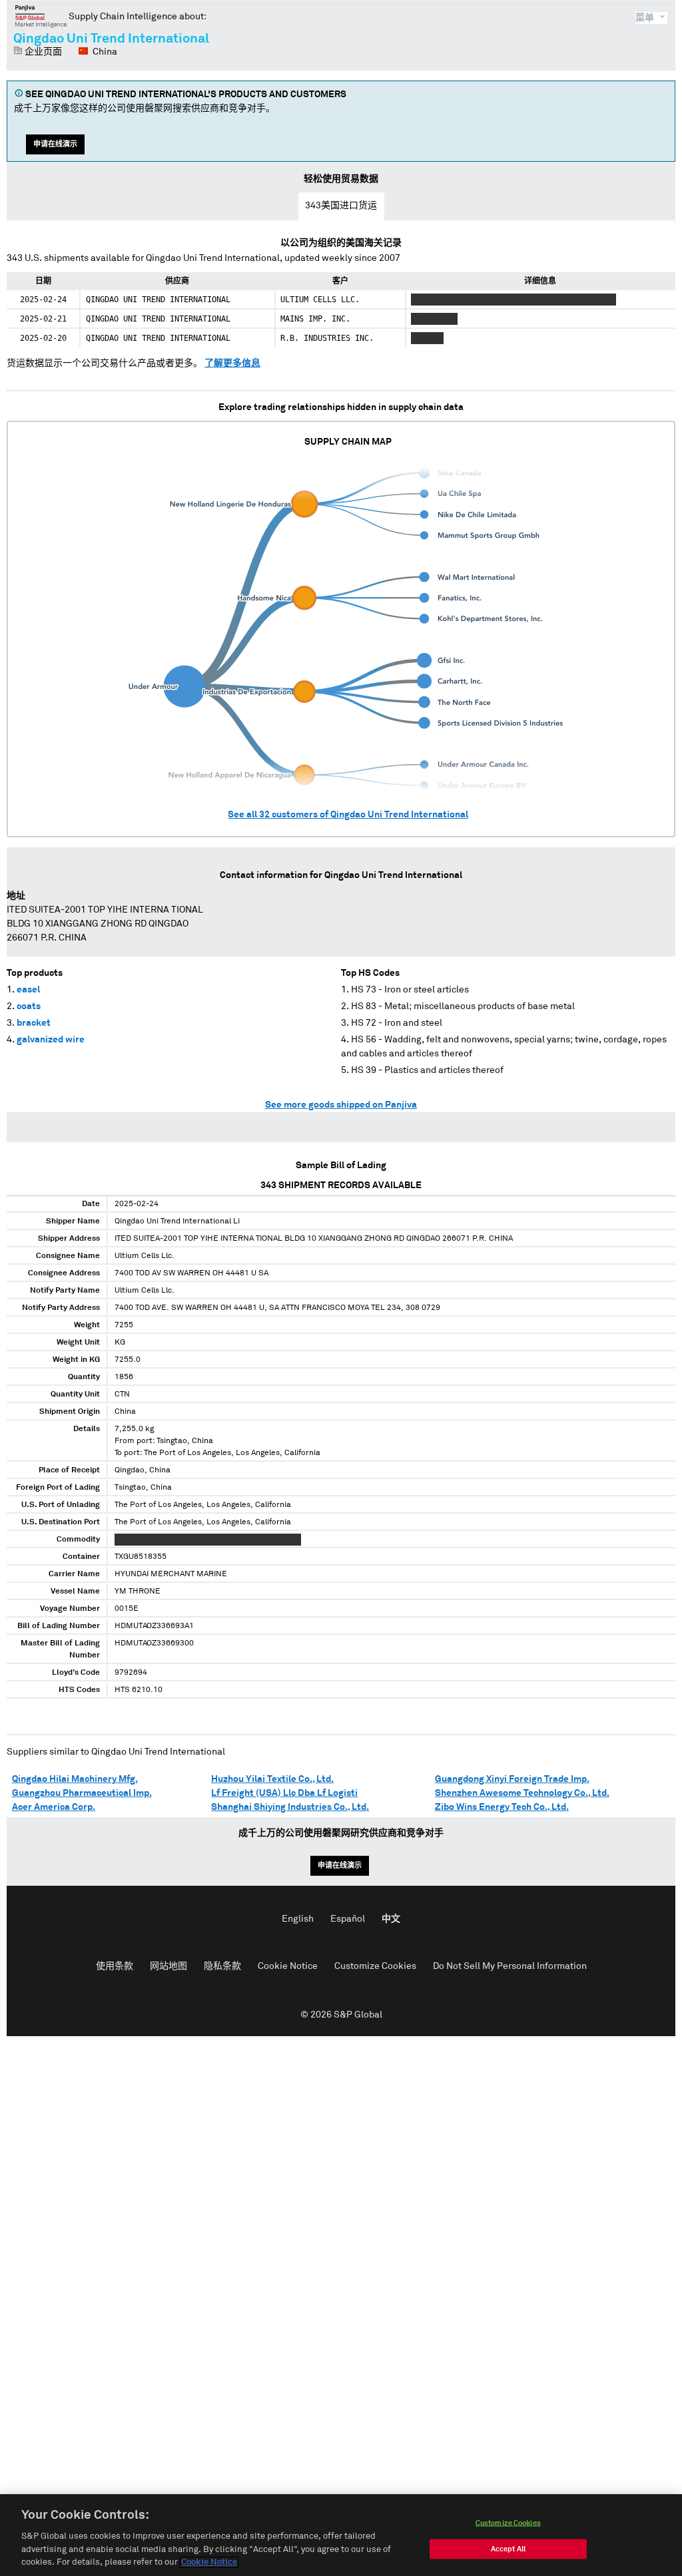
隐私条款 (222, 1966)
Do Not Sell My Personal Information (510, 1966)
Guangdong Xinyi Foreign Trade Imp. (512, 1779)
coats (29, 1006)
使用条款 (115, 1966)
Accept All (508, 2549)
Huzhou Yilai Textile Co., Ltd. (272, 1779)
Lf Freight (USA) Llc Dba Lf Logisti (284, 1793)
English (298, 1919)
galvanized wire (51, 1040)
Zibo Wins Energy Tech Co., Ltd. (502, 1807)
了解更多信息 (232, 363)
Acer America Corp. (54, 1807)
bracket (34, 1023)
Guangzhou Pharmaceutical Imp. (82, 1793)
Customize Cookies (375, 1966)
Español (348, 1919)
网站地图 (169, 1966)
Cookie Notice (288, 1966)
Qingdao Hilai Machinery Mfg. (75, 1779)
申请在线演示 (55, 144)
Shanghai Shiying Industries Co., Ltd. (290, 1807)
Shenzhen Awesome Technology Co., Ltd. (522, 1793)
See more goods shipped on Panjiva (341, 1105)
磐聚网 (41, 16)
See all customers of (348, 815)
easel (28, 990)
